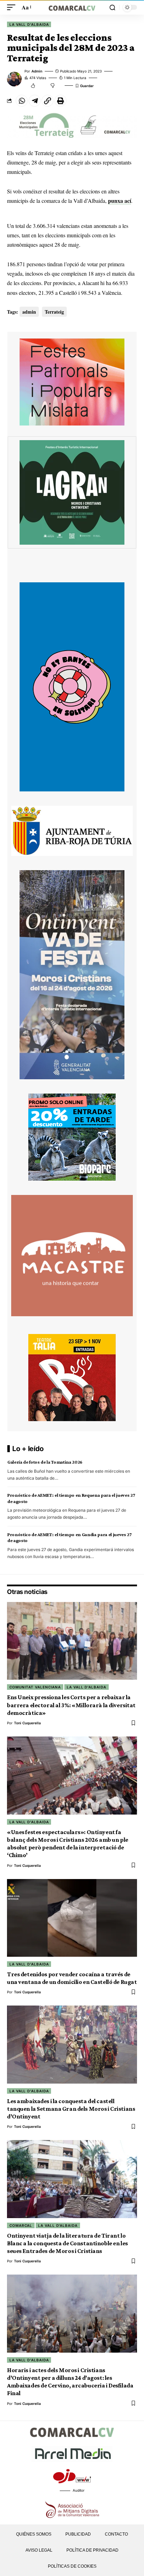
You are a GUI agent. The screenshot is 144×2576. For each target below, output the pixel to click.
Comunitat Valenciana (35, 1687)
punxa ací (120, 201)
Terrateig (54, 312)
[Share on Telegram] (35, 101)
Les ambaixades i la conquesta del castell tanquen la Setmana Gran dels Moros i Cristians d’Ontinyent (71, 2109)
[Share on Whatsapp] (22, 101)
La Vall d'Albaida (29, 24)
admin (37, 71)
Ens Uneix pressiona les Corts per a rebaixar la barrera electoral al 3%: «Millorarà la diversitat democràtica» (71, 1705)
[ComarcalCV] (72, 7)
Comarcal (21, 2225)
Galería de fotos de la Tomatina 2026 (45, 1462)
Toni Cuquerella (27, 1723)
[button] (13, 7)
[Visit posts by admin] (14, 79)
